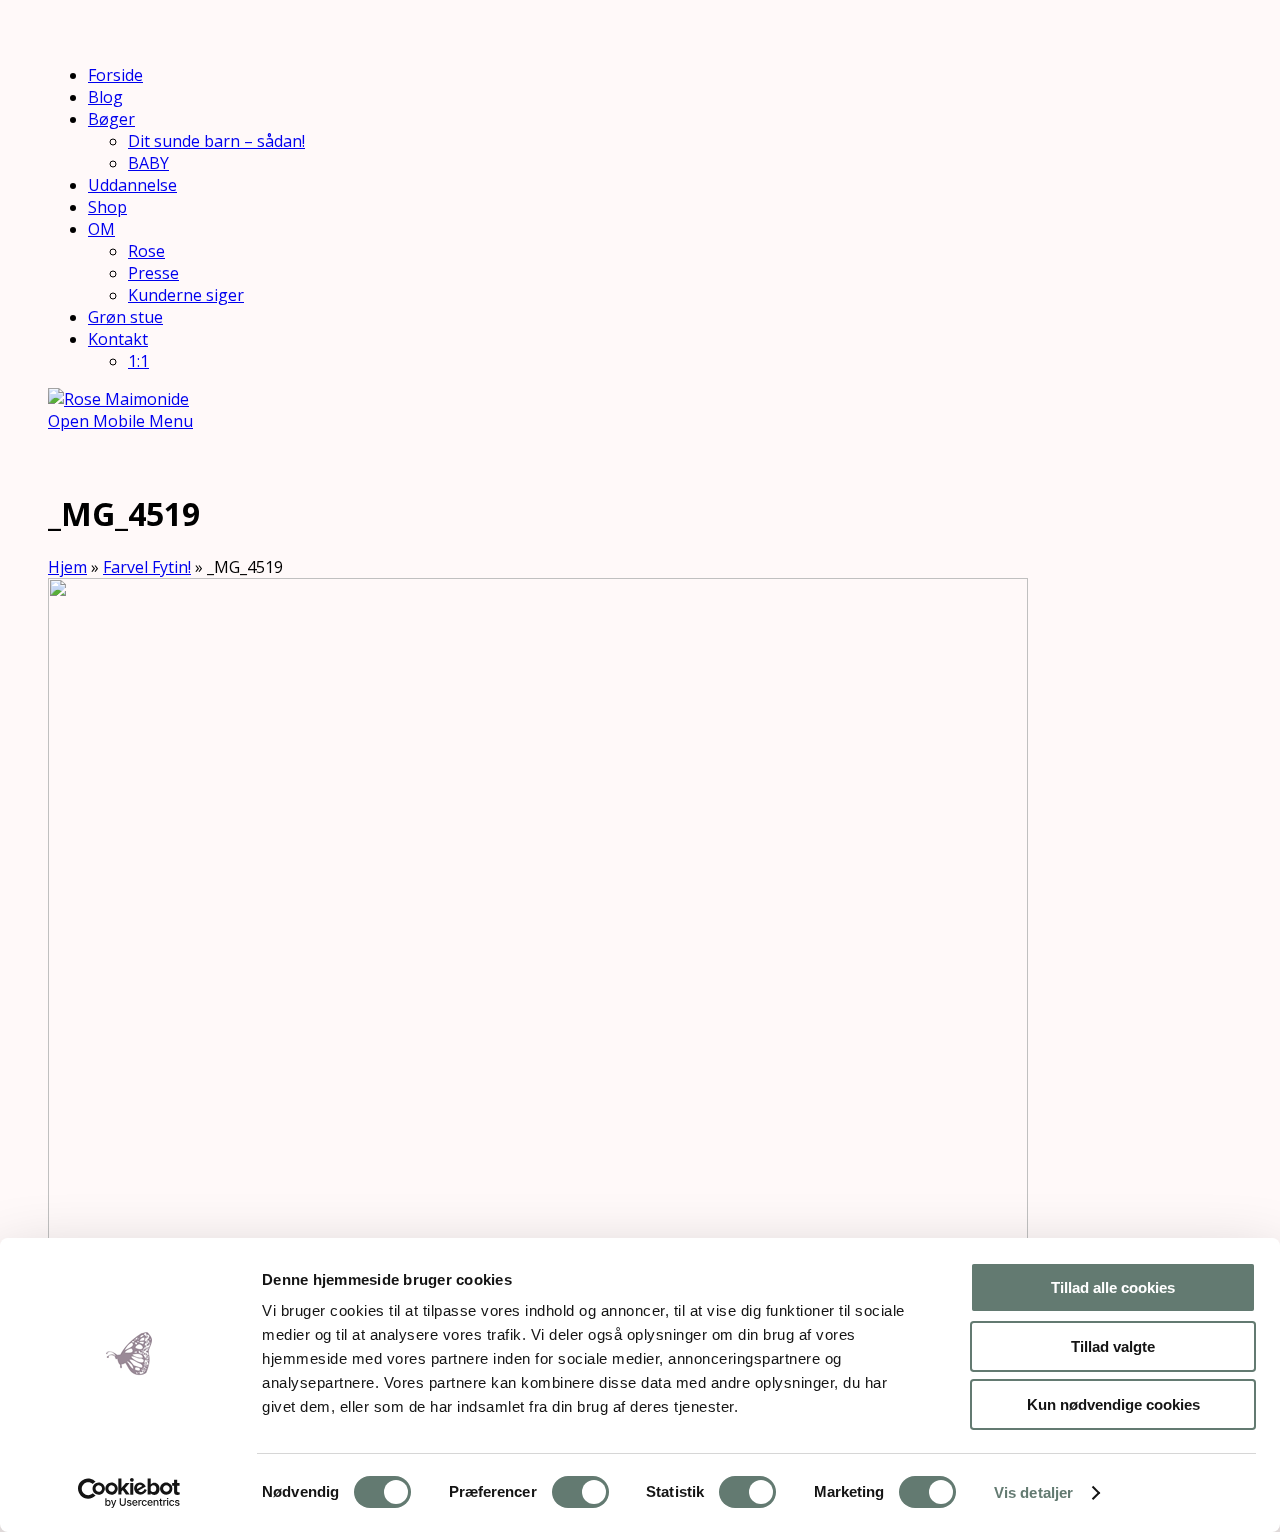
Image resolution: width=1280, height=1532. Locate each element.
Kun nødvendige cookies (1113, 1404)
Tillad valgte (1113, 1346)
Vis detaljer (1033, 1492)
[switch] (580, 1492)
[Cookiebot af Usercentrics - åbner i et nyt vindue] (129, 1493)
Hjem (67, 567)
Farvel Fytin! (147, 567)
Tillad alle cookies (1113, 1287)
